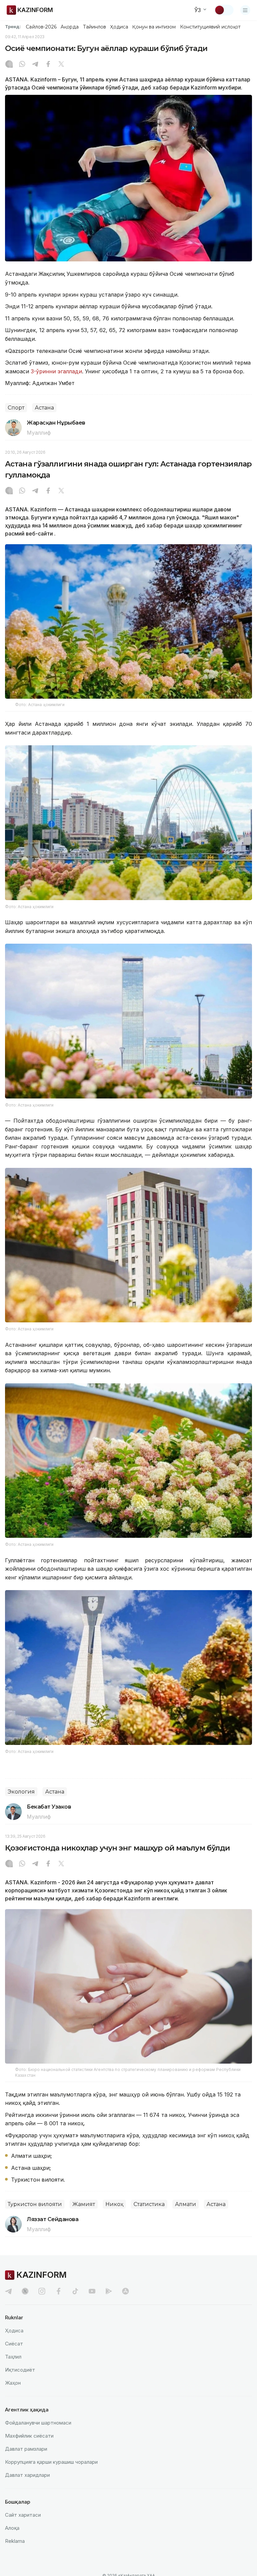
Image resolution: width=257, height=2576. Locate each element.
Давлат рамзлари (26, 2449)
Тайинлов (95, 27)
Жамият (84, 2204)
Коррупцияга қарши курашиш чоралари (51, 2462)
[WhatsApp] (22, 65)
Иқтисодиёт (20, 2370)
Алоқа (12, 2528)
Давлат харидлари (27, 2475)
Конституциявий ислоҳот (210, 27)
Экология (21, 1792)
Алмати (186, 2204)
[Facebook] (48, 65)
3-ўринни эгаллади (56, 371)
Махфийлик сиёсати (29, 2436)
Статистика (149, 2204)
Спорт (16, 408)
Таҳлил (13, 2357)
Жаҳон (13, 2383)
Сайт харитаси (23, 2515)
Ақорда (70, 27)
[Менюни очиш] (245, 10)
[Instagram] (9, 65)
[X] (61, 65)
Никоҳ (114, 2204)
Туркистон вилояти (35, 2204)
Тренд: (13, 26)
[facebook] (59, 2291)
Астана (44, 408)
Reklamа (15, 2541)
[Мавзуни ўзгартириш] (224, 10)
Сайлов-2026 (41, 27)
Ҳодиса (119, 27)
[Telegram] (35, 65)
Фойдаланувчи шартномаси (38, 2423)
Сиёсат (14, 2344)
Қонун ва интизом (154, 27)
